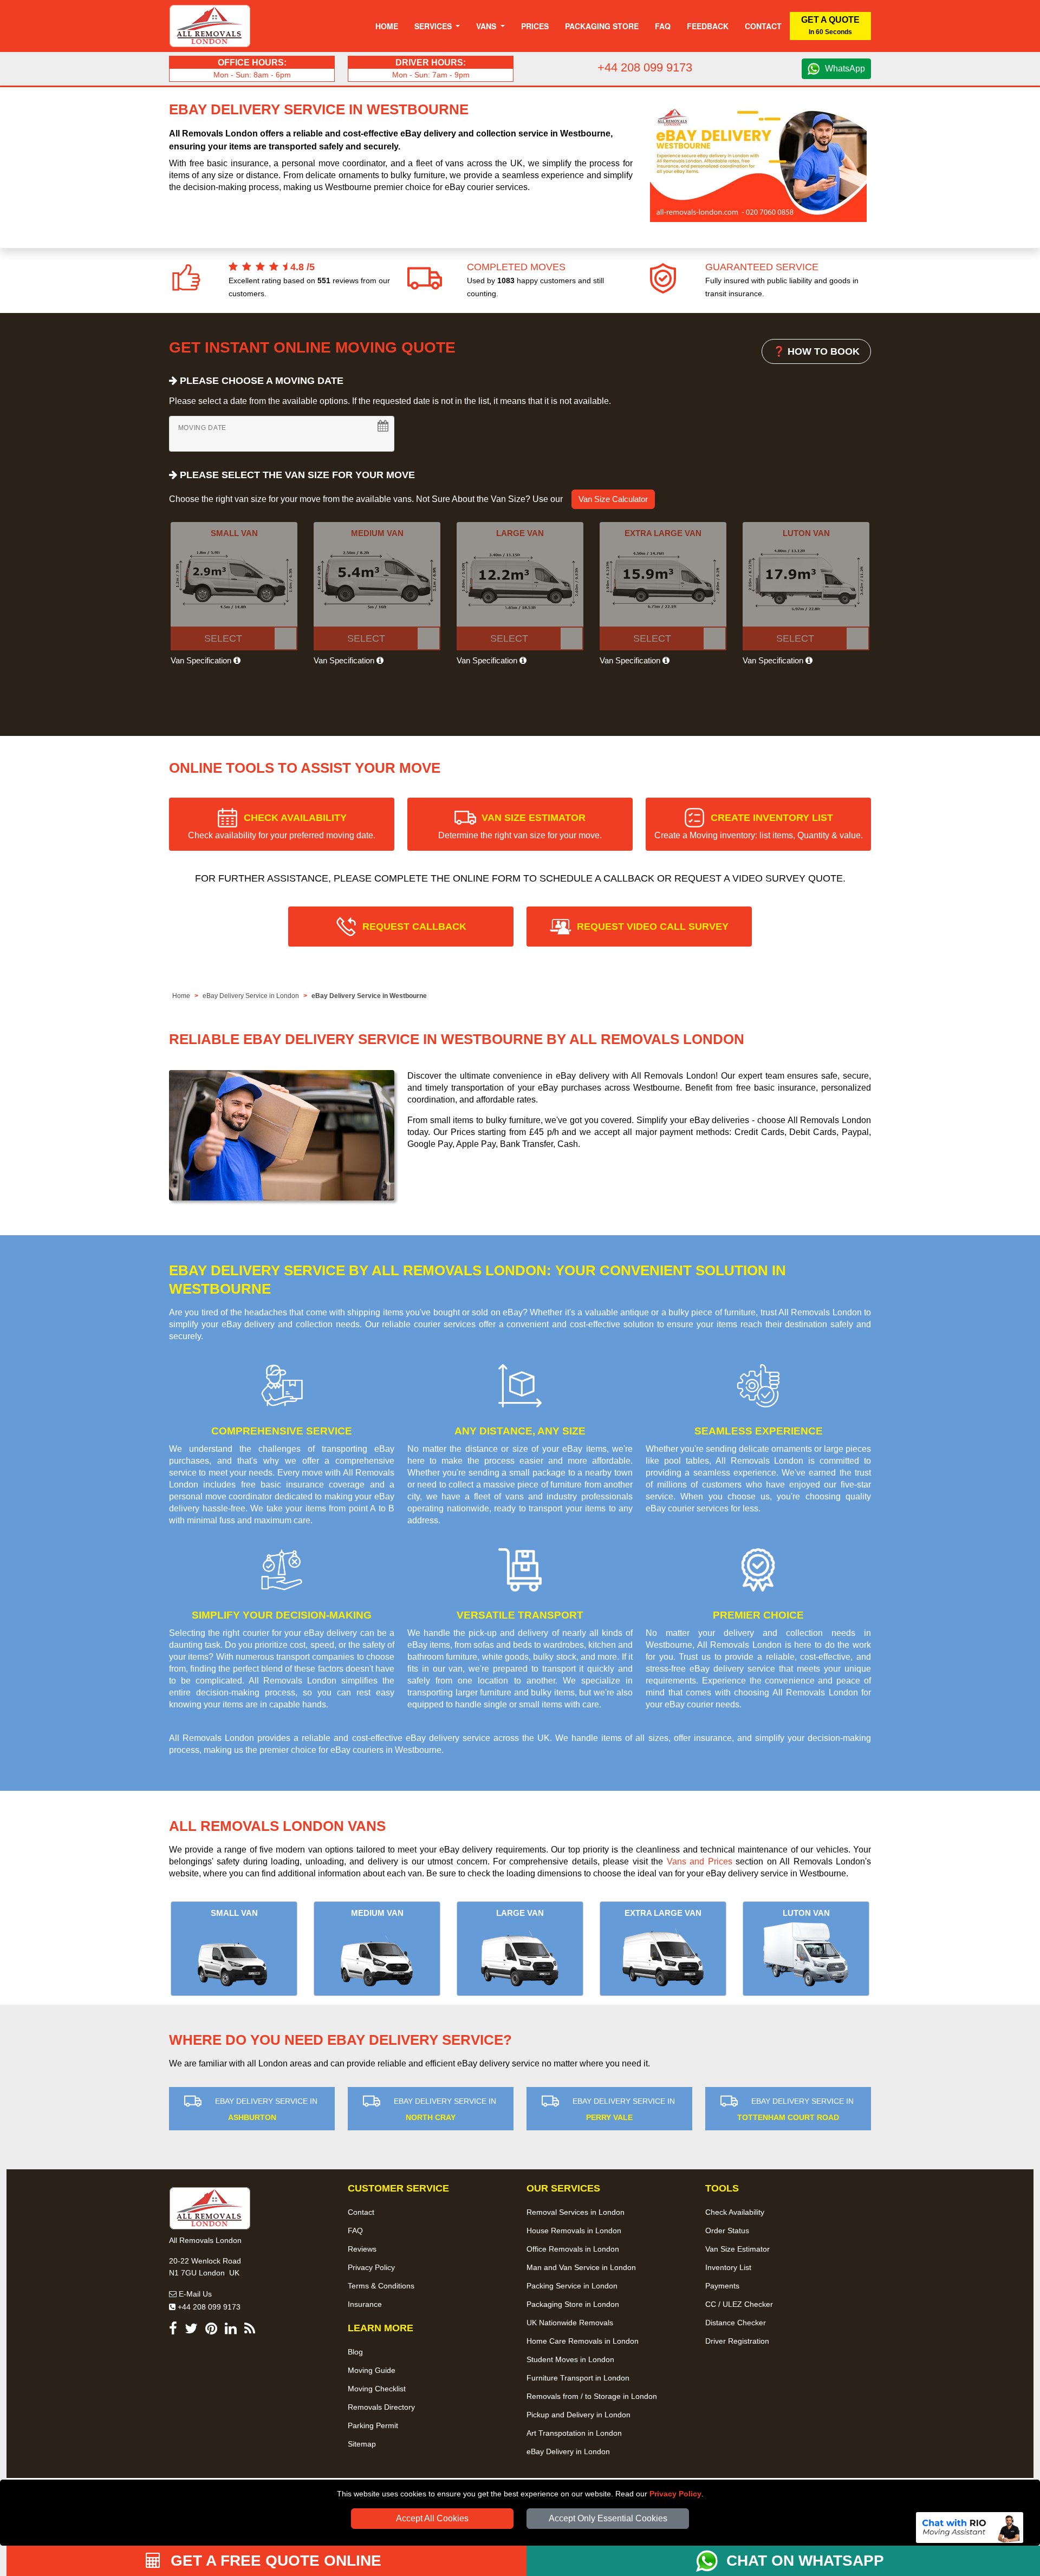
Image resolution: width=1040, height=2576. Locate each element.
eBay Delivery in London (568, 2451)
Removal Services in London (576, 2212)
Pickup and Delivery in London (578, 2415)
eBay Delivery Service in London (251, 996)
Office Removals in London (573, 2249)
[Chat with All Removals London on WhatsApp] (711, 2561)
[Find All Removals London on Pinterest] (211, 2330)
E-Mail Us (194, 2294)
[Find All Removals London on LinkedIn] (231, 2330)
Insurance (365, 2304)
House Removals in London (574, 2231)
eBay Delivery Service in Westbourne (369, 996)
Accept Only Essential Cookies (608, 2518)
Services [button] (434, 26)
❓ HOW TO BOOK (816, 351)
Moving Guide (372, 2370)
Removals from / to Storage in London (592, 2396)
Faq (663, 26)
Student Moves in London (570, 2359)
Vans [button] (487, 26)
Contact (763, 26)
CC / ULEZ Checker (739, 2304)
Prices (535, 26)
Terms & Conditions (381, 2286)
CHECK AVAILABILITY (282, 826)
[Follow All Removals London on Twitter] (191, 2330)
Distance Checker (736, 2323)
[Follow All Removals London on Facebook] (173, 2330)
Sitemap (362, 2444)
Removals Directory (381, 2407)
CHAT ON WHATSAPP (805, 2561)
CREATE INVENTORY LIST (759, 826)
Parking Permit (373, 2425)
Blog (355, 2352)
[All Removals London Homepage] (210, 26)
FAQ (355, 2231)
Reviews (362, 2249)
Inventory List (728, 2267)
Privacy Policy (675, 2494)
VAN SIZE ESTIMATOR (520, 826)
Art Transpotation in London (574, 2433)
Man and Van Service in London (581, 2267)
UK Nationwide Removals (570, 2323)
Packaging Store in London (573, 2304)
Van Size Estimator (737, 2249)
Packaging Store (602, 26)
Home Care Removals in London (583, 2341)
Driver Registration (737, 2341)
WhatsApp (845, 69)
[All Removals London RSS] (250, 2330)
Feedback (708, 26)
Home (387, 26)
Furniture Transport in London (578, 2378)
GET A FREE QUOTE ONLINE (274, 2561)
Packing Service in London (572, 2286)
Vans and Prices (700, 1861)
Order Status (727, 2231)
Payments (722, 2286)
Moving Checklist (377, 2389)
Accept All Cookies (432, 2518)
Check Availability (735, 2212)
